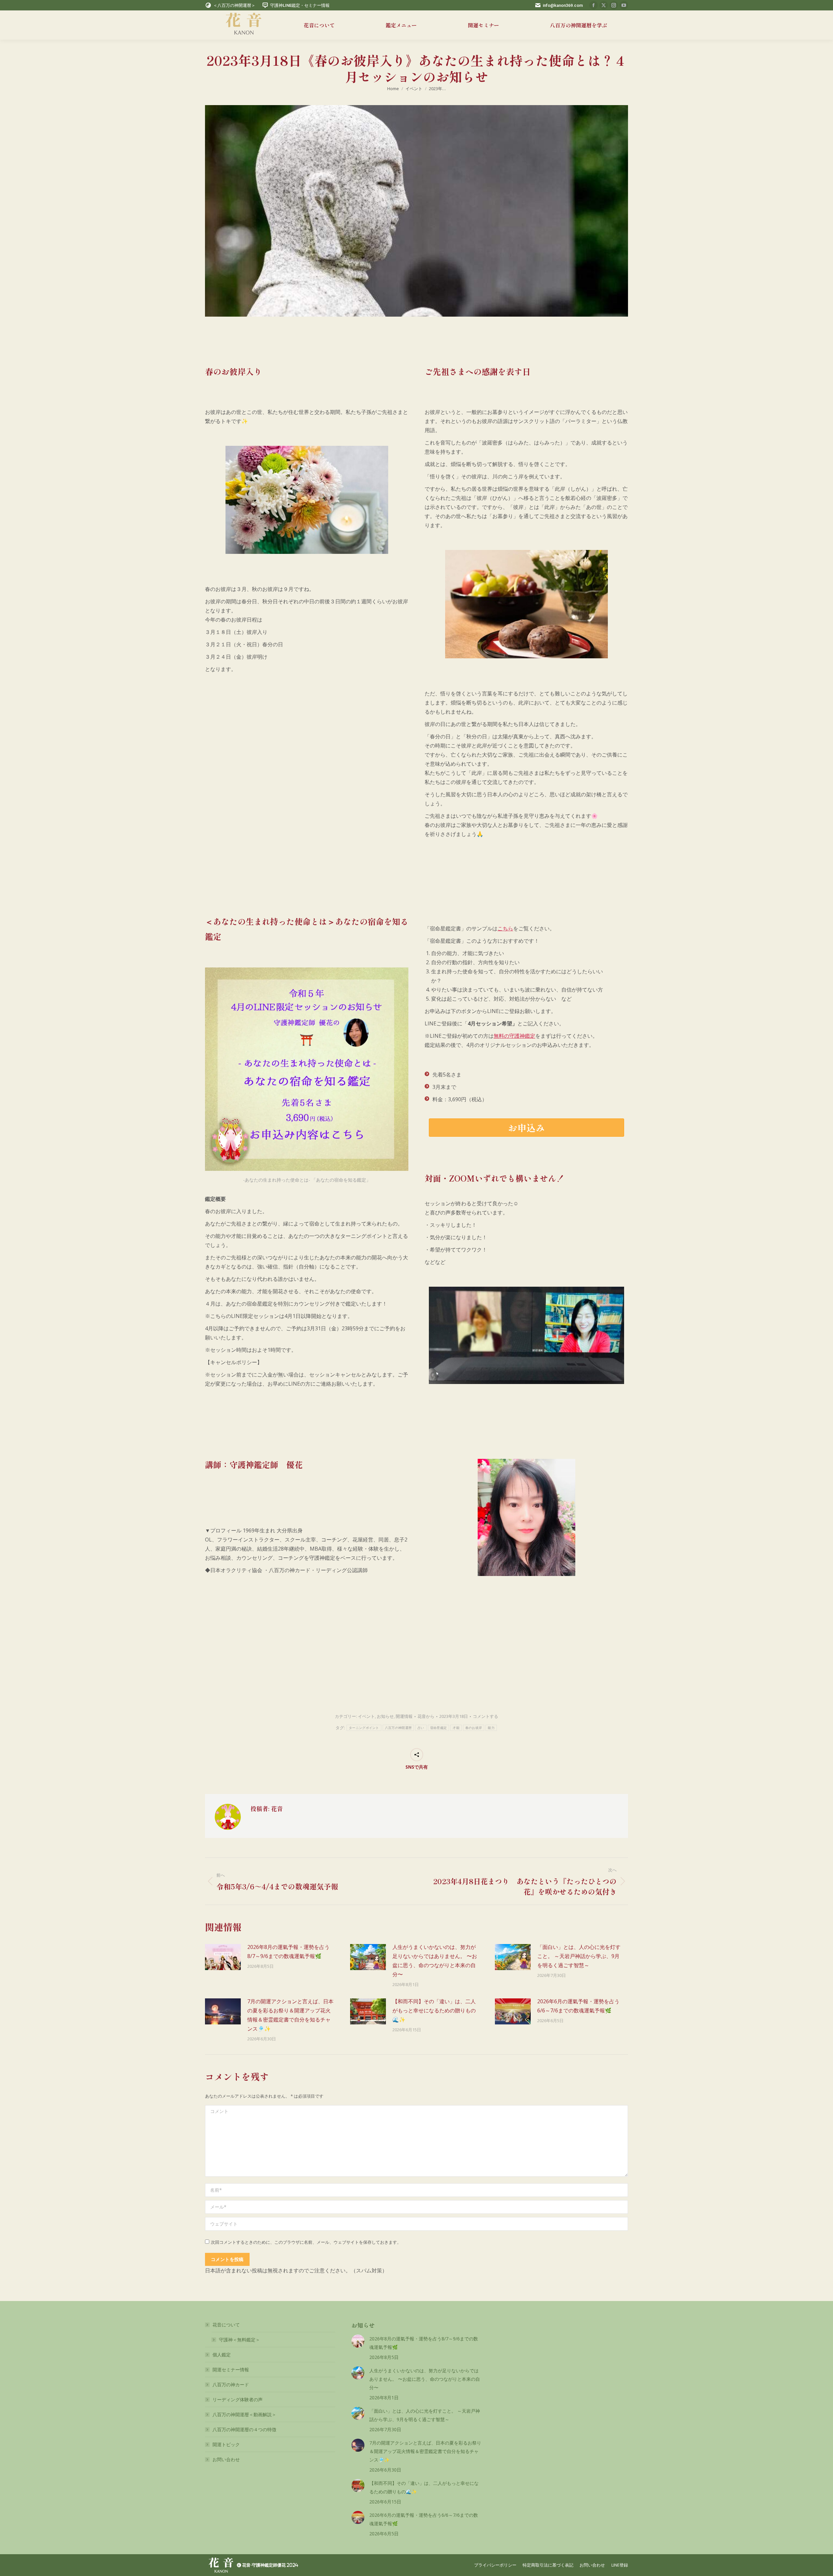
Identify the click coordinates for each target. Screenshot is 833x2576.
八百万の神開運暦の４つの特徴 (244, 2429)
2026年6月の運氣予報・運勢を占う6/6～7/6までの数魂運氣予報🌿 (578, 2006)
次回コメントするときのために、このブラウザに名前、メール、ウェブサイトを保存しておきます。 (306, 2242)
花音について (226, 2325)
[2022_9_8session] (526, 1335)
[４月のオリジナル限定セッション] (307, 1069)
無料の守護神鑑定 (514, 1036)
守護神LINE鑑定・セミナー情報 (300, 5)
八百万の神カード (231, 2384)
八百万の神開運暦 (398, 1728)
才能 (456, 1728)
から (426, 1716)
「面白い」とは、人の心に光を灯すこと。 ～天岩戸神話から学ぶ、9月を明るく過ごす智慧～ (579, 1956)
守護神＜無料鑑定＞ (239, 2340)
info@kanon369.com (563, 5)
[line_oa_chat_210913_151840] (526, 1517)
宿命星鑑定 (439, 1728)
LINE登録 (620, 2565)
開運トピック (226, 2444)
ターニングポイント (364, 1728)
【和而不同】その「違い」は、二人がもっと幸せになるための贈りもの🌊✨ (434, 2010)
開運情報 (404, 1716)
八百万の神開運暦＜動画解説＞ (244, 2414)
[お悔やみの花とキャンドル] (307, 500)
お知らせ (385, 1716)
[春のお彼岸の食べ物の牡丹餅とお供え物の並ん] (526, 604)
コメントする (485, 1716)
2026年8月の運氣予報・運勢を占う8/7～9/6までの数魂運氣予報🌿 (288, 1952)
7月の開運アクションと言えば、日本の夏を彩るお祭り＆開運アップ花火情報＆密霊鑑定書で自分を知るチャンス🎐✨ (290, 2015)
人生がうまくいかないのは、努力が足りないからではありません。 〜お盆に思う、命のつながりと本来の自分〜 (435, 1961)
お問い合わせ (226, 2459)
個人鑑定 (222, 2355)
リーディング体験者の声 (238, 2399)
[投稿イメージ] (223, 1957)
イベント (366, 1716)
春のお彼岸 (474, 1728)
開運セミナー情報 (231, 2370)
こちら (505, 928)
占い (421, 1728)
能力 (491, 1728)
